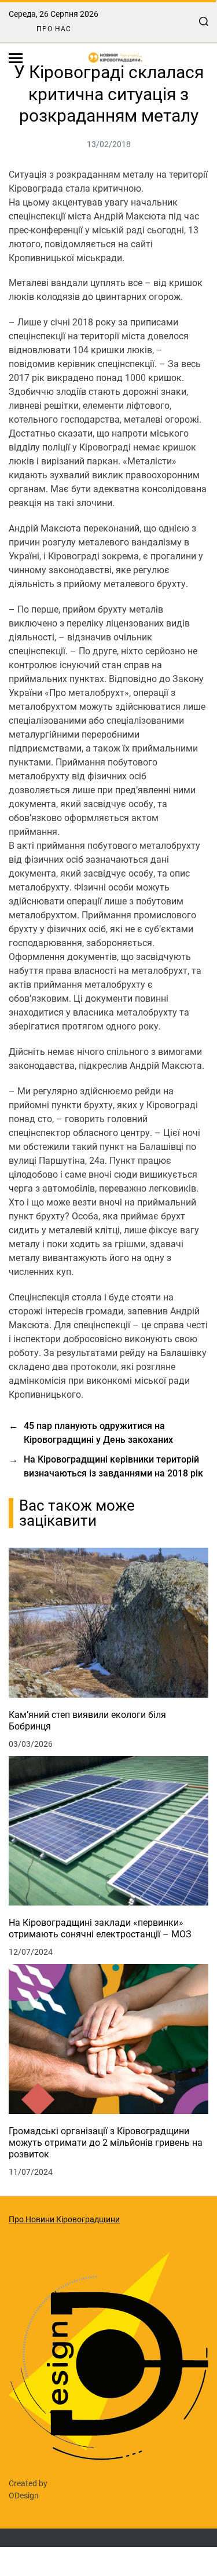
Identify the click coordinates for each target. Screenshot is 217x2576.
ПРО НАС (54, 29)
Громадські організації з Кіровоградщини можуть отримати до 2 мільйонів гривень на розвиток (106, 2143)
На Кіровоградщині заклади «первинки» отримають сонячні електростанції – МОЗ (100, 1928)
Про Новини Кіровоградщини (64, 2219)
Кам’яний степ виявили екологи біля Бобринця (87, 1721)
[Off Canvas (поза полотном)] (16, 58)
